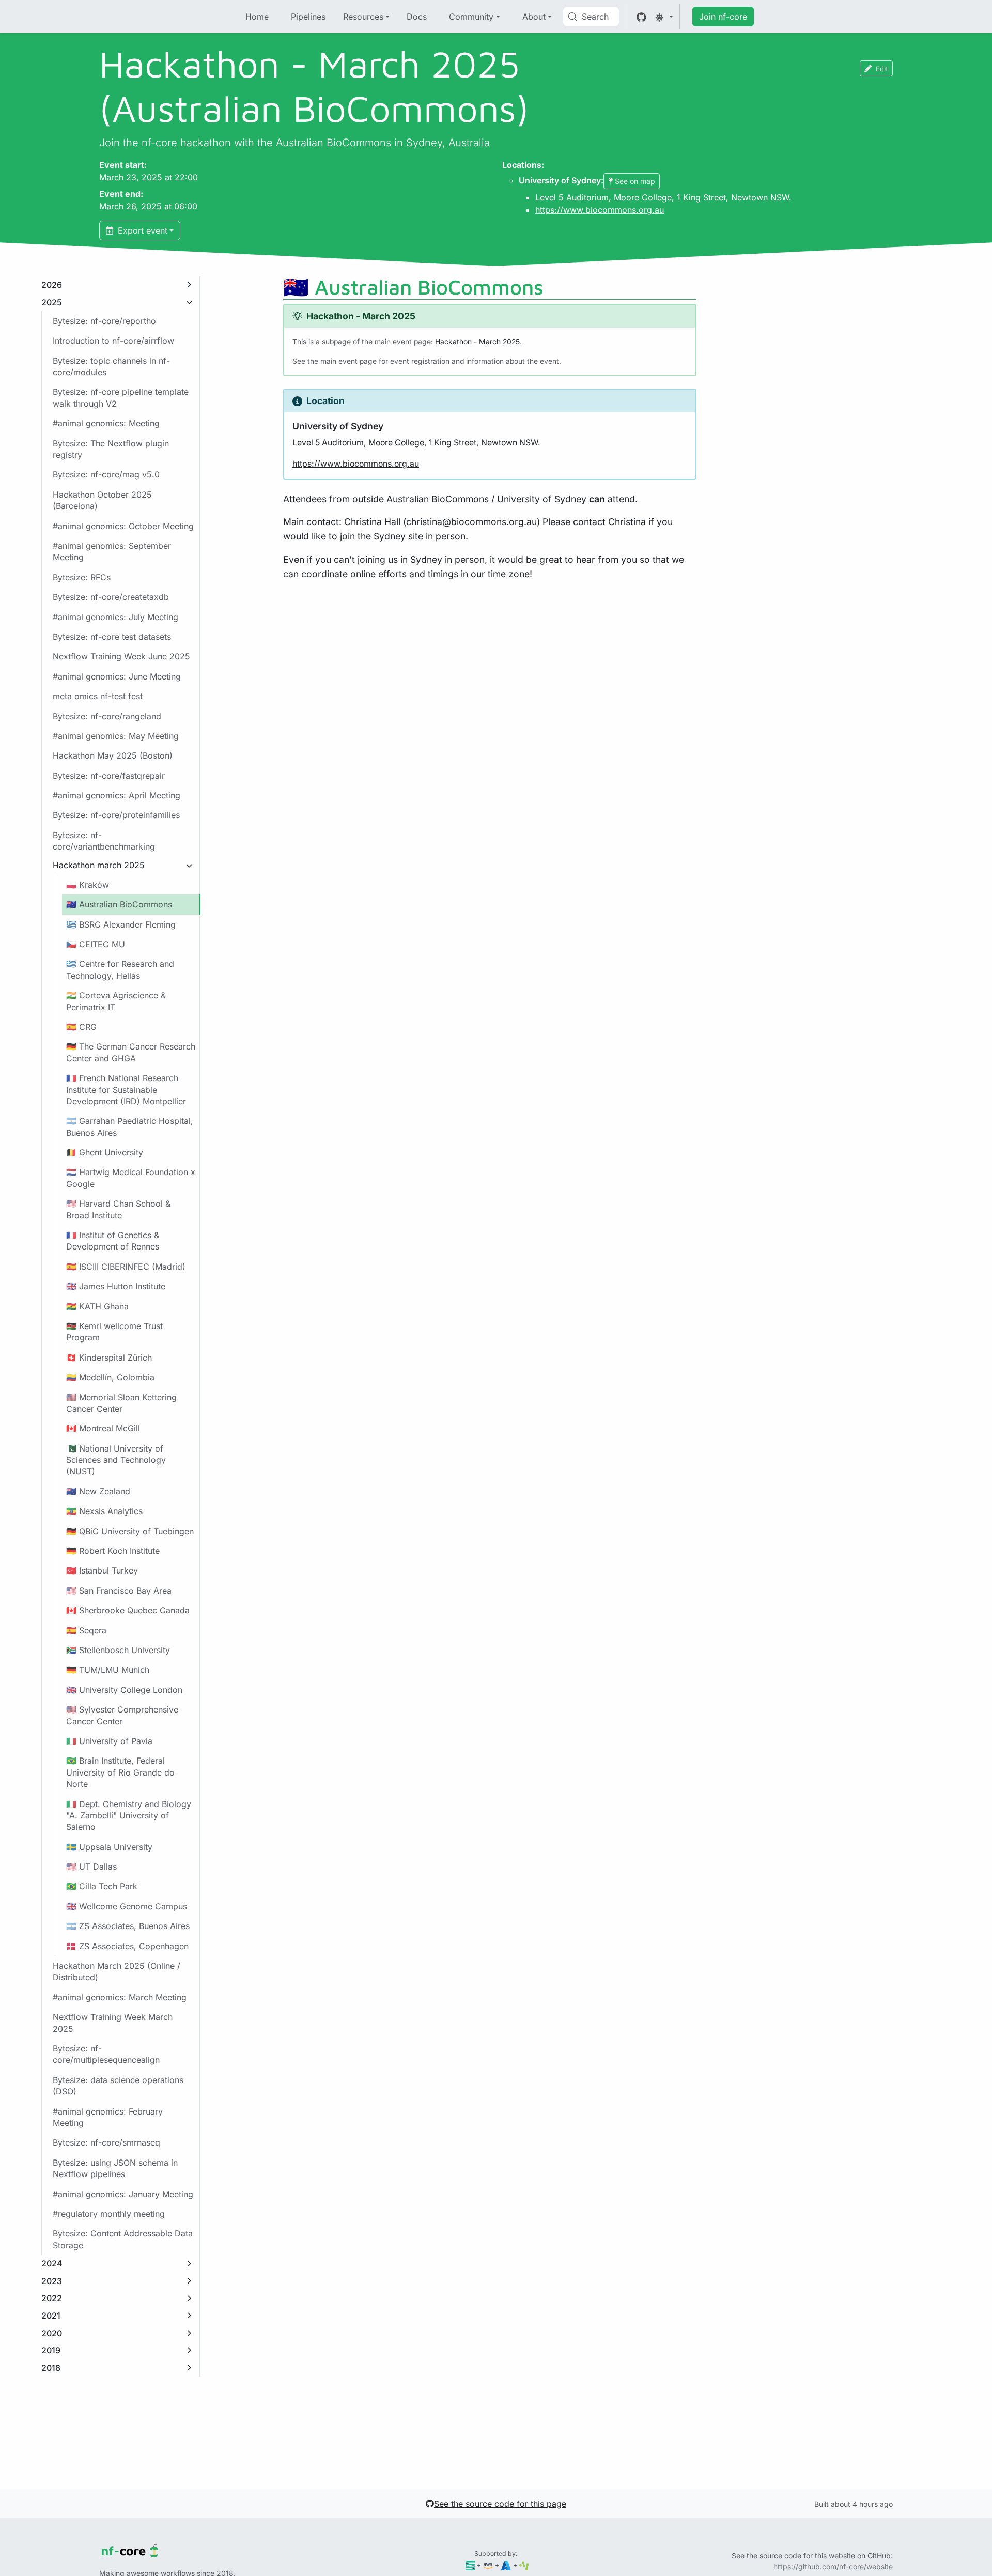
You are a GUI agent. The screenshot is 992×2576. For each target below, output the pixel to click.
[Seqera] (470, 2565)
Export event (141, 230)
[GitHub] (641, 17)
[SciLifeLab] (524, 2565)
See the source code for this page (500, 2504)
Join (723, 17)
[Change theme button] (664, 17)
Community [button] (471, 17)
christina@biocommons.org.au (471, 522)
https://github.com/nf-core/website (833, 2566)
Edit (882, 68)
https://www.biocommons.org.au (600, 210)
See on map (635, 181)
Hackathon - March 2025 (477, 342)
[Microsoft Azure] (506, 2565)
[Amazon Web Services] (488, 2565)
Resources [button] (363, 17)
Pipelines (308, 17)
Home (257, 17)
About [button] (534, 17)
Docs (417, 17)
